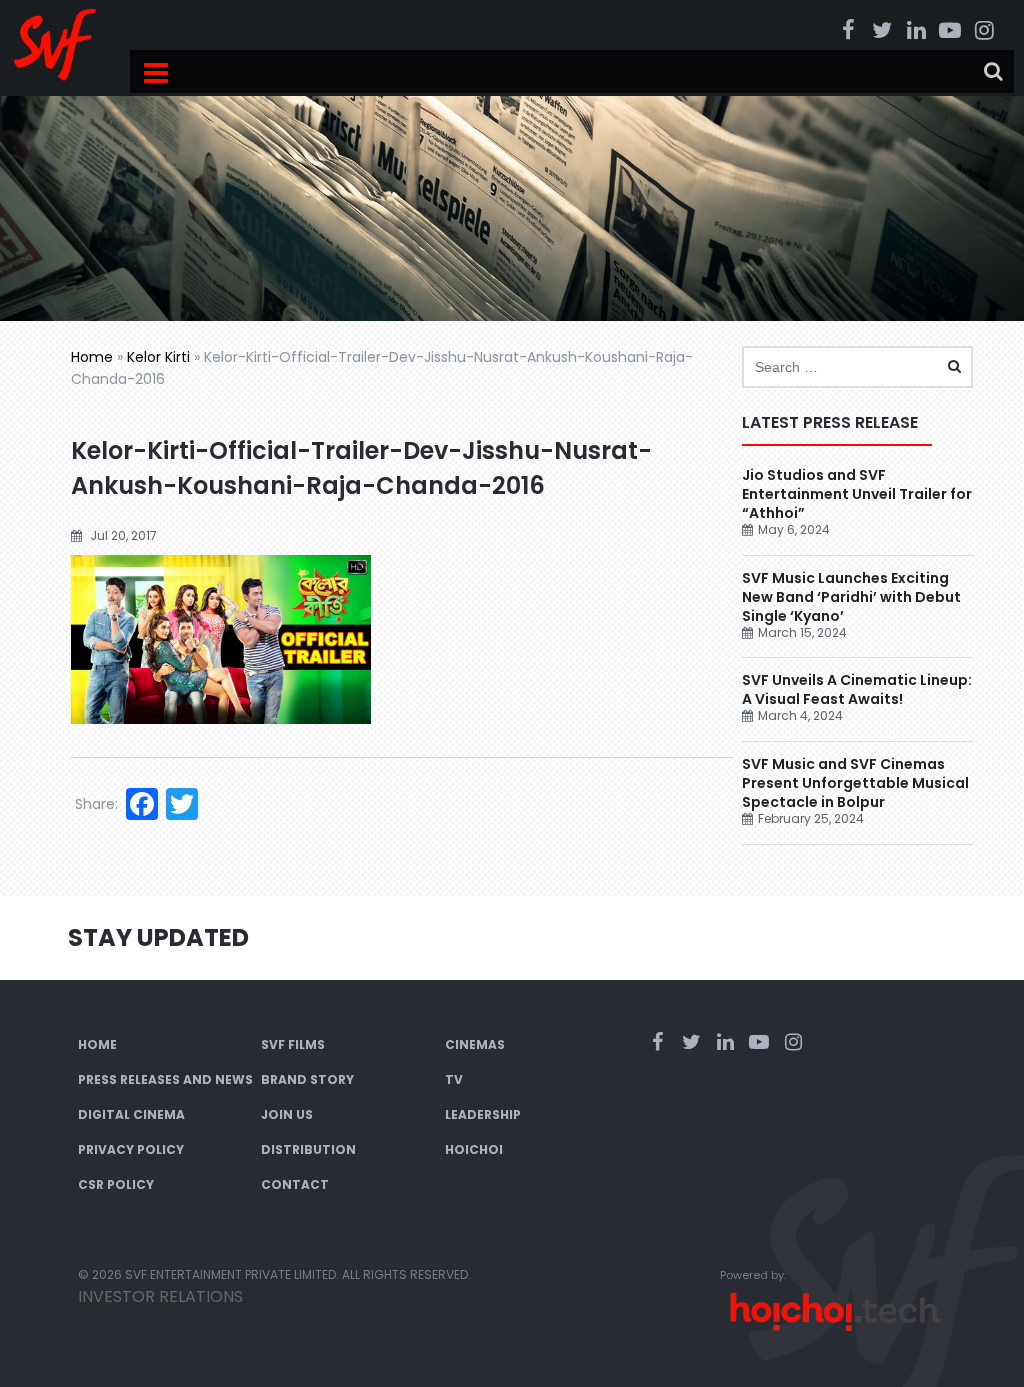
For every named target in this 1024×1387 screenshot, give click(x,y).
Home (92, 357)
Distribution (308, 1149)
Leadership (483, 1114)
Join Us (287, 1114)
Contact (295, 1184)
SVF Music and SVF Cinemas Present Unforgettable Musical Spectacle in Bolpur (855, 783)
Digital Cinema (131, 1114)
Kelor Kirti (158, 357)
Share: (96, 804)
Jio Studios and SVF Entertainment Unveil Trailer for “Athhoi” (857, 494)
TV (454, 1079)
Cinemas (475, 1044)
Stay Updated (158, 937)
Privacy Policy (131, 1149)
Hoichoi (474, 1149)
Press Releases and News (165, 1079)
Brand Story (307, 1079)
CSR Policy (116, 1184)
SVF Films (293, 1044)
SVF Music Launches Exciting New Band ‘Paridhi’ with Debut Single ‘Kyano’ (851, 597)
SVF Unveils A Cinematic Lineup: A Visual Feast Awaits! (857, 689)
